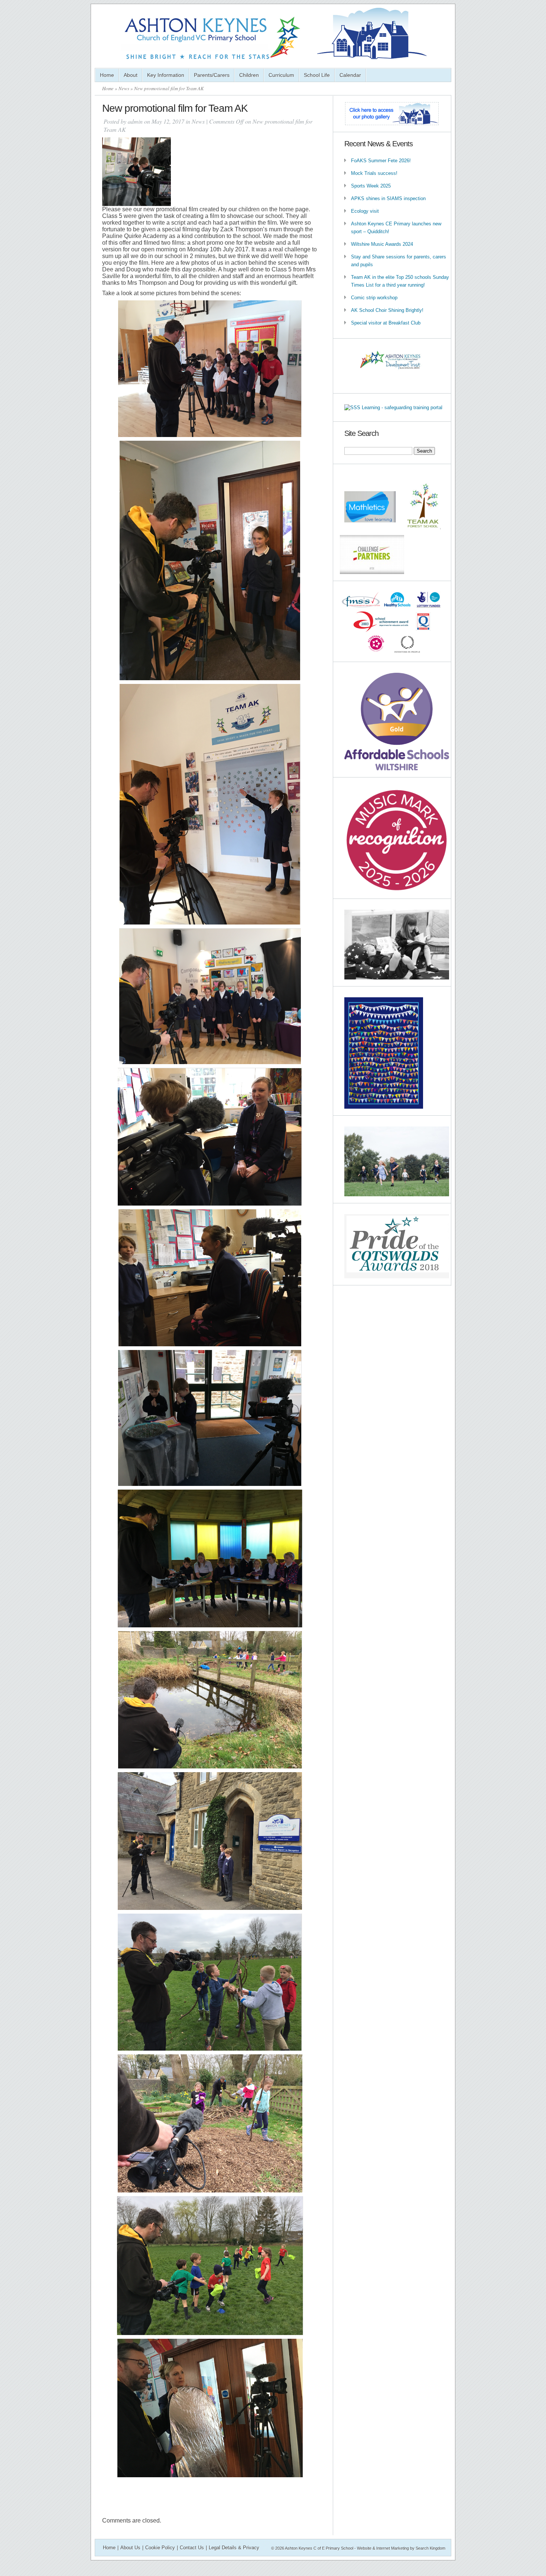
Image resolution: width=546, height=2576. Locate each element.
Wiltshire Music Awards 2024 (382, 244)
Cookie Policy (160, 2548)
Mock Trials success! (374, 173)
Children (249, 75)
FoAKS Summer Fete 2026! (381, 161)
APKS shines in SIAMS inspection (388, 198)
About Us (130, 2548)
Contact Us (192, 2548)
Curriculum (281, 75)
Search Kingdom (430, 2548)
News (124, 88)
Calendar (350, 75)
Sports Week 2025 (371, 186)
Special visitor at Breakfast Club (386, 323)
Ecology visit (365, 211)
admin (135, 121)
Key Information (166, 75)
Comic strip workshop (374, 298)
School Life (317, 75)
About (131, 75)
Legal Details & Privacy (234, 2548)
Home (107, 75)
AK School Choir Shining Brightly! (387, 310)
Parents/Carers (212, 75)
